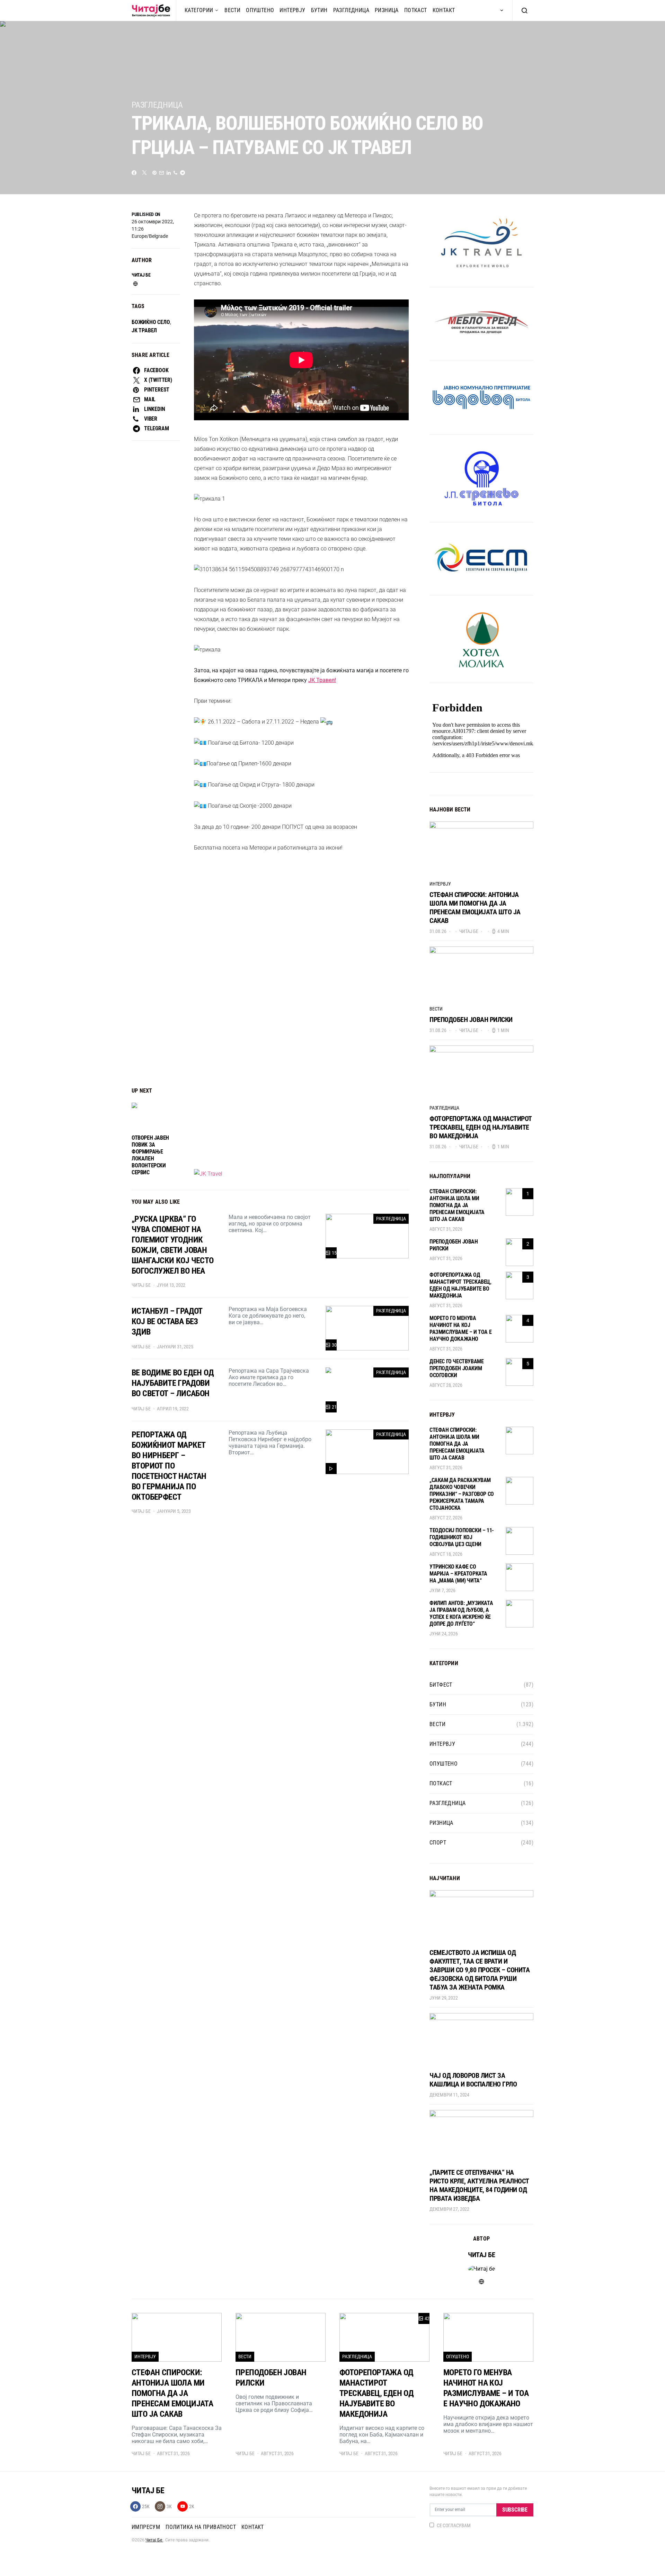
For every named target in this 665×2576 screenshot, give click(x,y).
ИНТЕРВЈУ (292, 10)
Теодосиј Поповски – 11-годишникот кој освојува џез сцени (462, 1537)
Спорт (438, 1843)
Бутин (319, 10)
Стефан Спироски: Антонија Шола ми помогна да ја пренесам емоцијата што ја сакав (475, 908)
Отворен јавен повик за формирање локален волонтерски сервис (150, 1155)
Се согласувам (454, 2525)
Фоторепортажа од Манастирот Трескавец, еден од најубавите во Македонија (481, 1127)
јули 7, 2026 (442, 1590)
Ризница (387, 10)
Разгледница (351, 10)
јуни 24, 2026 (444, 1634)
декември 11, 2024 (449, 2095)
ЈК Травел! (322, 680)
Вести (232, 10)
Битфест (441, 1685)
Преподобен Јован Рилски (471, 1020)
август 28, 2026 (446, 1385)
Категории (199, 10)
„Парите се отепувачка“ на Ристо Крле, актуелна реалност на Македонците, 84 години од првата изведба (479, 2185)
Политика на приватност (201, 2527)
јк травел (144, 330)
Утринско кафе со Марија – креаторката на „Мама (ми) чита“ (458, 1574)
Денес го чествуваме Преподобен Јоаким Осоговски (456, 1368)
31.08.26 (438, 931)
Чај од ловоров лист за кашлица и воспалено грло (473, 2080)
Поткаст (416, 10)
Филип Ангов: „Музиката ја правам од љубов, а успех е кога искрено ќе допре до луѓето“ (461, 1613)
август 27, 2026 (446, 1518)
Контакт (444, 10)
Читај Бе (154, 2540)
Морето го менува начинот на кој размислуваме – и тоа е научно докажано (460, 1329)
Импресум (146, 2527)
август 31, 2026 (446, 1229)
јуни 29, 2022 (444, 1998)
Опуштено (260, 10)
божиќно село (151, 322)
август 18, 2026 (446, 1554)
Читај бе (141, 275)
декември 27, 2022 (449, 2209)
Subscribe (515, 2510)
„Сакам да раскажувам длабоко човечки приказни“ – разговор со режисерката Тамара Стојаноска (462, 1494)
